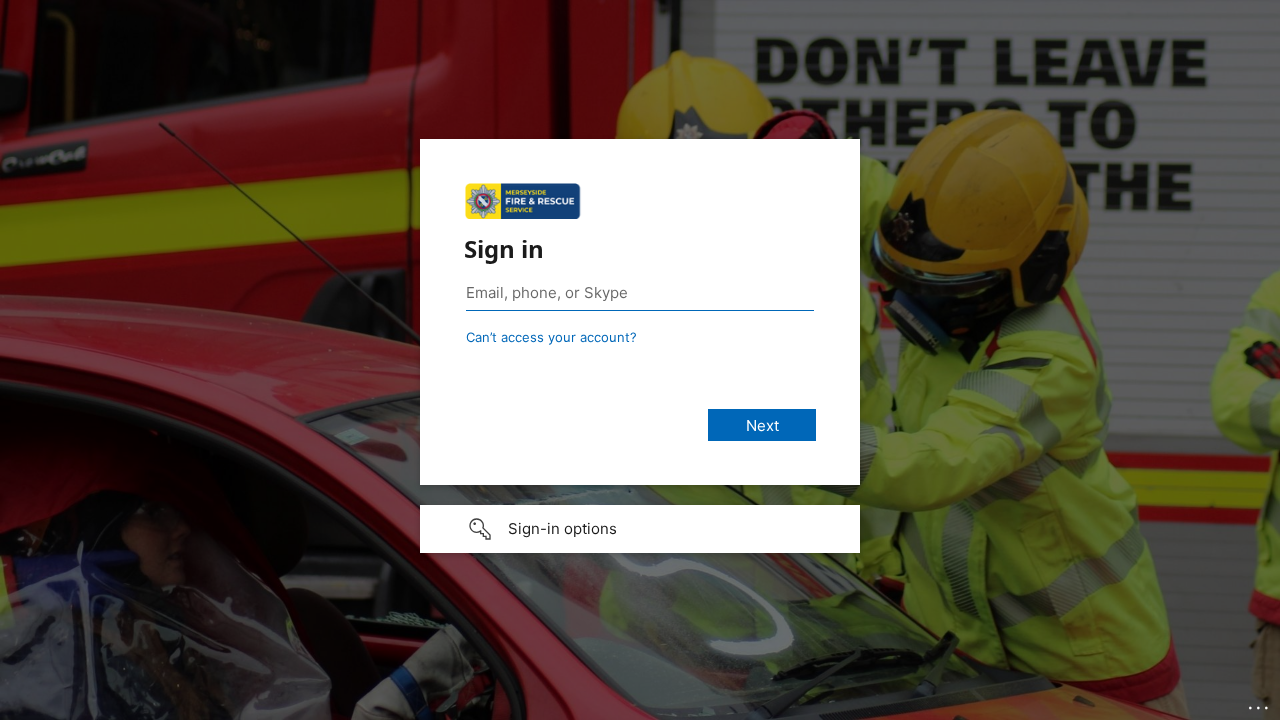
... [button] (1260, 703)
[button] (640, 529)
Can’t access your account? (551, 337)
